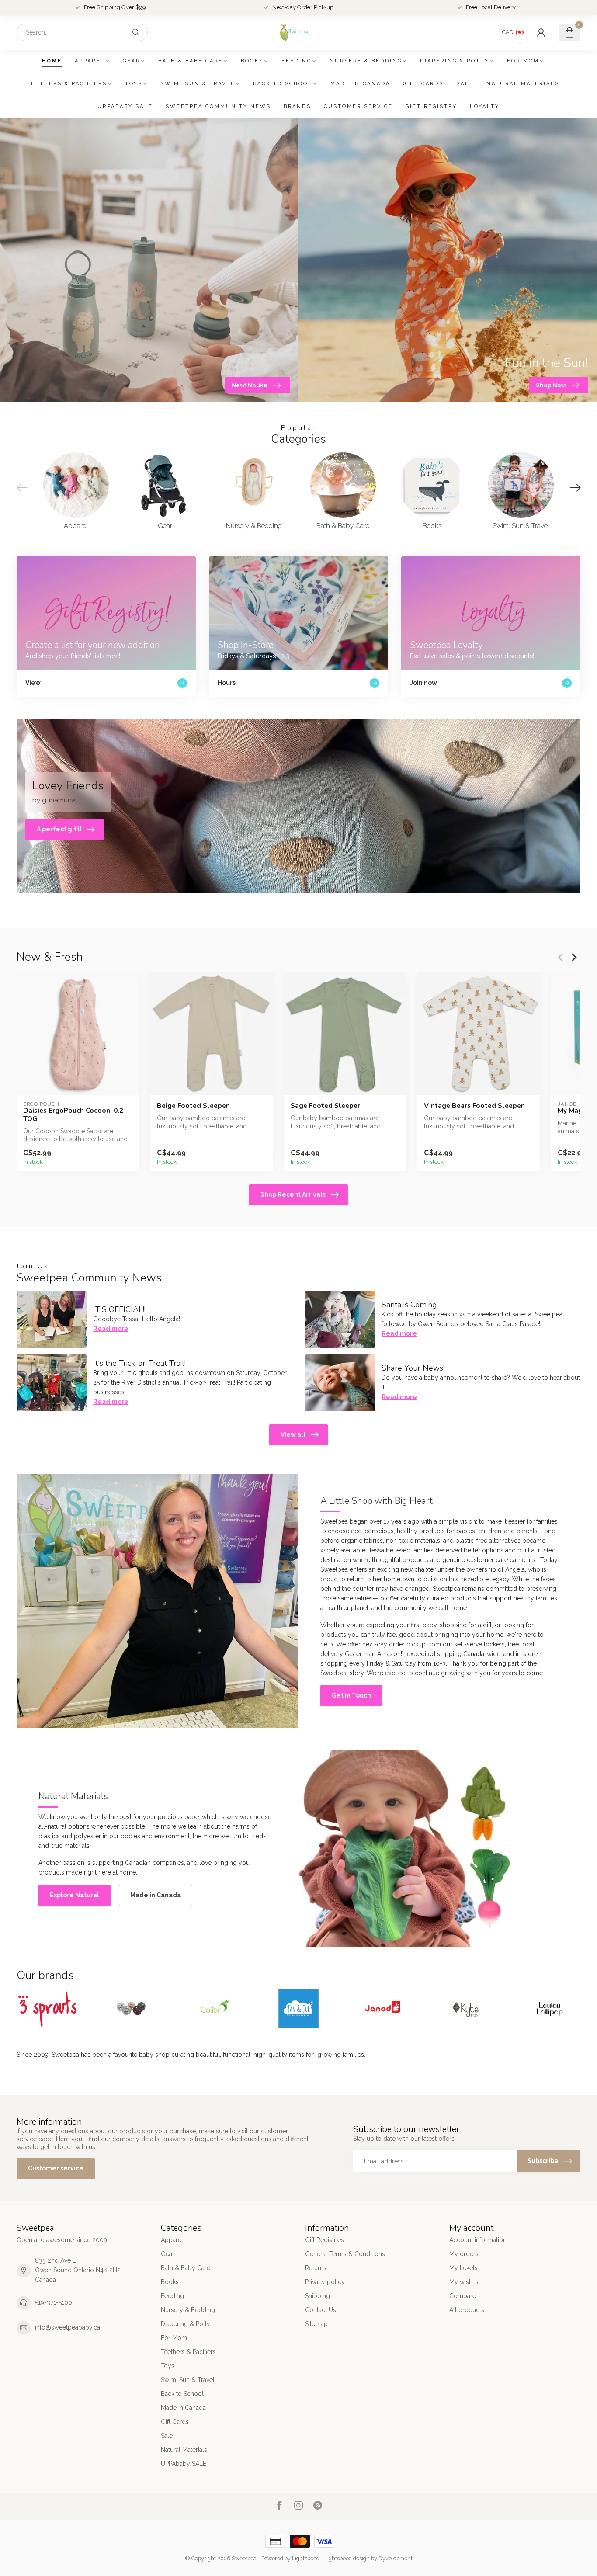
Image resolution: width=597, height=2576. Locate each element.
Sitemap (316, 2324)
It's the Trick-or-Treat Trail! (139, 1363)
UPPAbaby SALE (125, 106)
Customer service (358, 106)
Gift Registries (325, 2240)
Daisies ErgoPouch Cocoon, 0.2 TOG (73, 1115)
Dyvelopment (396, 2558)
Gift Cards (423, 84)
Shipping (318, 2296)
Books (252, 61)
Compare (463, 2296)
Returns (316, 2268)
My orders (464, 2254)
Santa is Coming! (410, 1305)
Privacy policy (325, 2282)
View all (293, 1434)
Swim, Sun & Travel (198, 84)
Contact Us (321, 2310)
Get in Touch (351, 1695)
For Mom (523, 61)
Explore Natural (75, 1895)
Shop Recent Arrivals (293, 1194)
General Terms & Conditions (345, 2254)
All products (467, 2310)
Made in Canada (360, 84)
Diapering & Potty (455, 61)
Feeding (297, 61)
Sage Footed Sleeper (325, 1106)
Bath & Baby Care (191, 61)
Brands (297, 106)
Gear (132, 61)
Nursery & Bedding (366, 61)
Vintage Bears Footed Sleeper (474, 1106)
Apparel (90, 61)
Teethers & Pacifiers (67, 84)
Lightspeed (306, 2558)
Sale (465, 84)
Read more (111, 1329)
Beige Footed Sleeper (193, 1106)
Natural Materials (523, 84)
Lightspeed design (347, 2558)
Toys (134, 84)
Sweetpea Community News (218, 106)
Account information (478, 2240)
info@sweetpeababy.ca (68, 2327)
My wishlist (465, 2282)
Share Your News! (413, 1368)
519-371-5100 (54, 2302)
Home (52, 61)
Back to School (283, 84)
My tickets (463, 2268)
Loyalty (485, 106)
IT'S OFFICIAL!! (119, 1309)
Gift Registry (431, 106)
